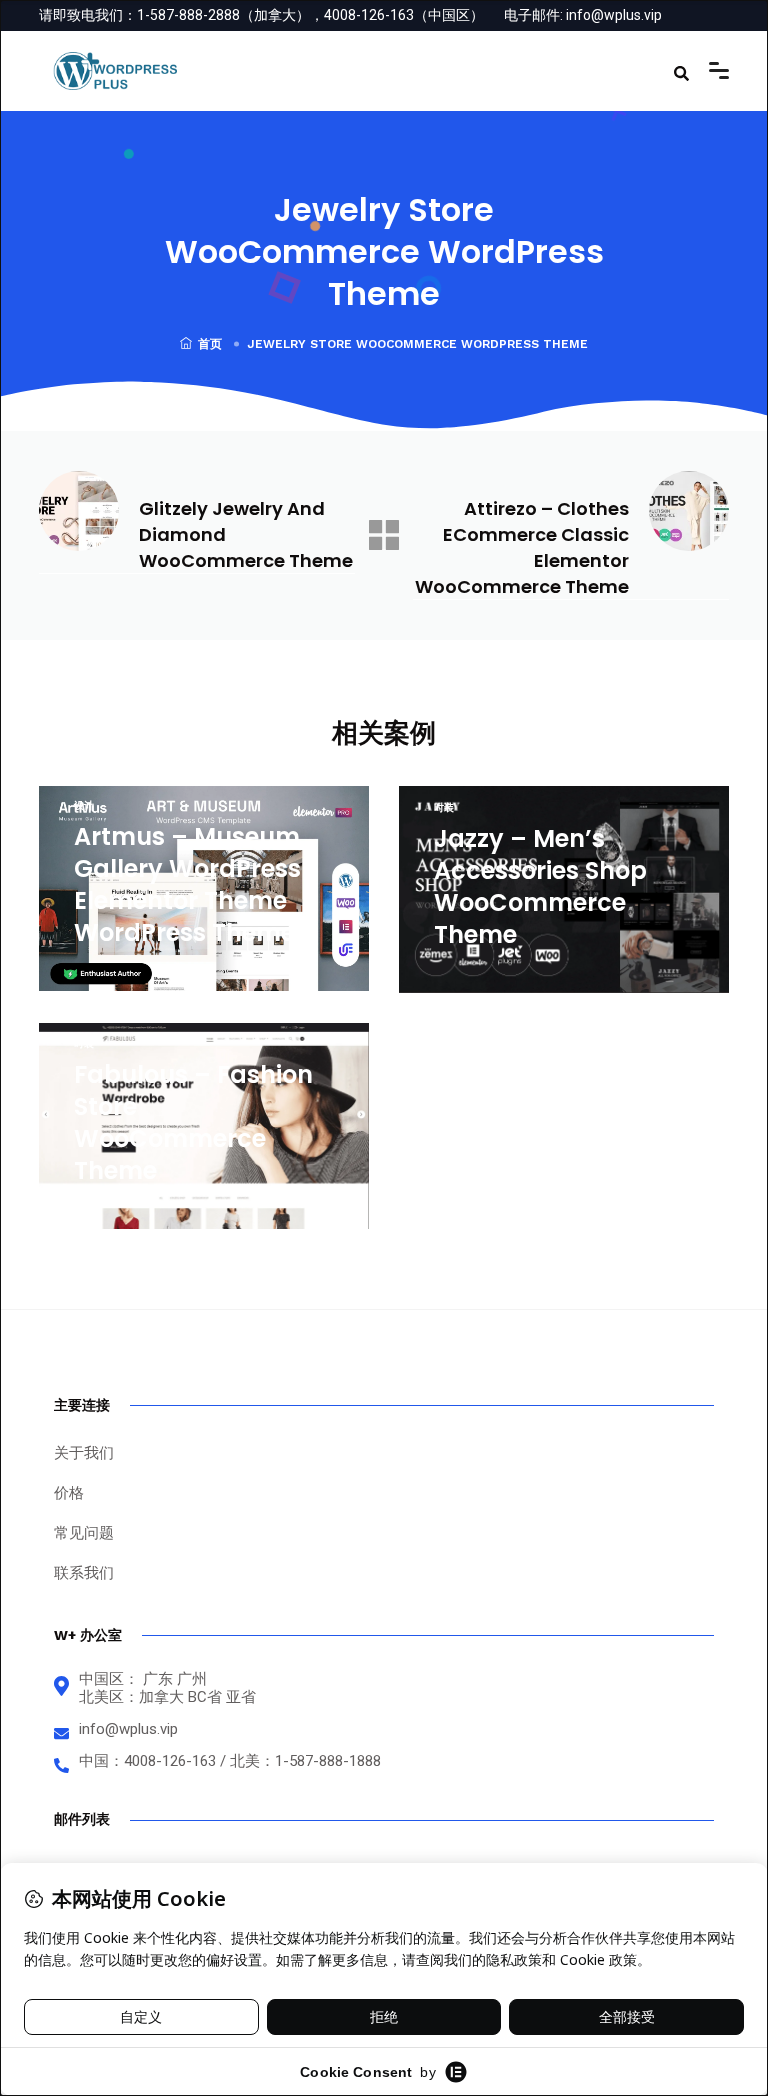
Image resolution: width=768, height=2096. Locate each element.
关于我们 (84, 1453)
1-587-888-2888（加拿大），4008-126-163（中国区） (310, 15)
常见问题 (84, 1533)
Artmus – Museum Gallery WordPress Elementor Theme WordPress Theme (187, 884)
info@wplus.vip (614, 15)
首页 (210, 344)
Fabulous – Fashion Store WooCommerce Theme (193, 1122)
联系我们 (84, 1573)
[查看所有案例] (384, 535)
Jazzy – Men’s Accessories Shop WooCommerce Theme (540, 886)
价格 (69, 1493)
